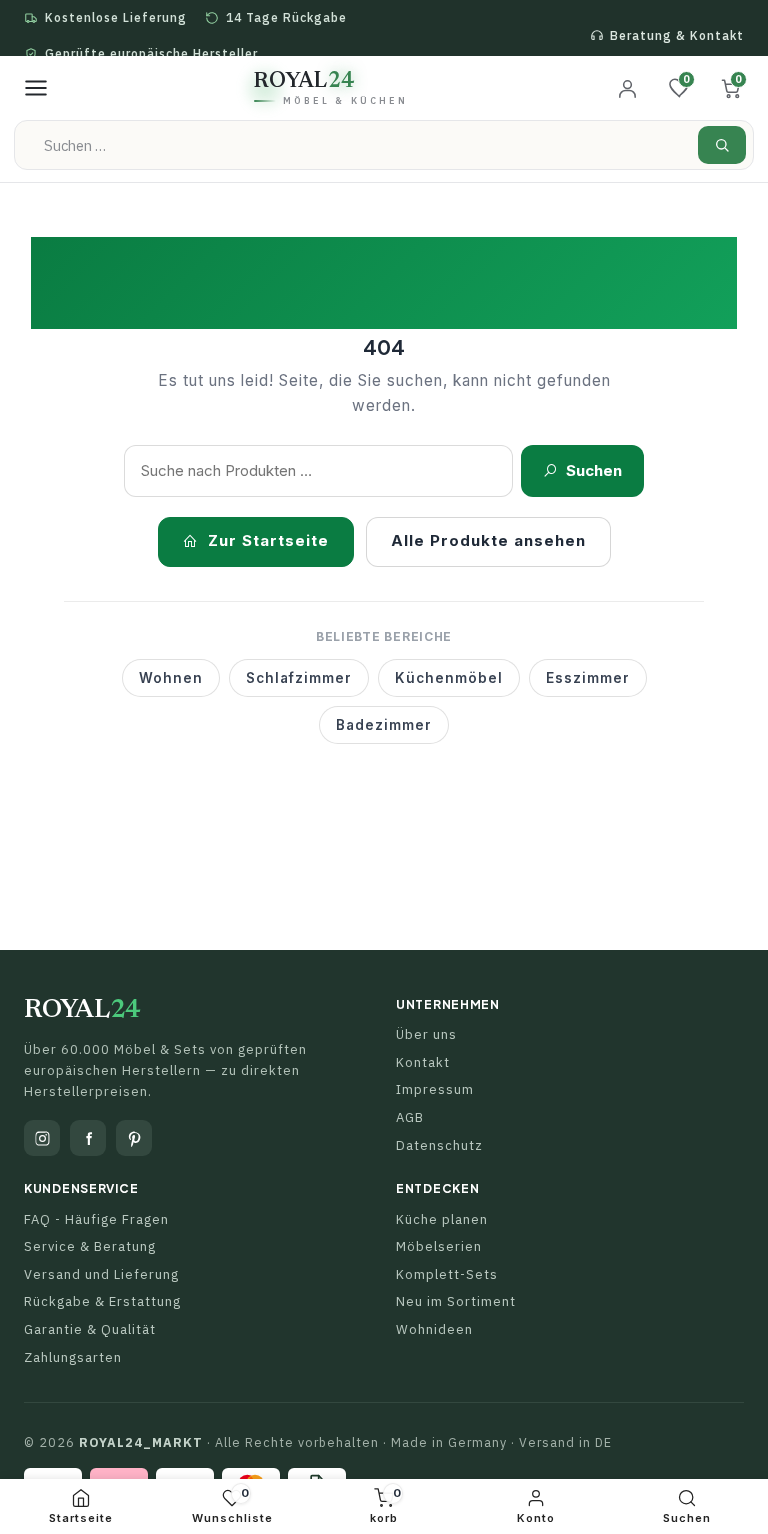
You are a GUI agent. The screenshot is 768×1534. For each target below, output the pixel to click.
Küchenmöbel (449, 678)
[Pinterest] (134, 1138)
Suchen (594, 470)
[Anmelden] (627, 88)
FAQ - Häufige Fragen (96, 1219)
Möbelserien (439, 1246)
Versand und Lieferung (101, 1274)
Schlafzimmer (299, 678)
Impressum (435, 1089)
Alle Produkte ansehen (488, 540)
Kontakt (423, 1062)
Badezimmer (384, 725)
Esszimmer (588, 678)
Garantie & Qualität (90, 1329)
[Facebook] (88, 1138)
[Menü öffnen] (36, 88)
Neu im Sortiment (456, 1301)
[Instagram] (42, 1138)
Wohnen (171, 678)
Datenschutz (439, 1145)
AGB (410, 1117)
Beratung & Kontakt (677, 35)
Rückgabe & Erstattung (102, 1301)
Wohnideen (434, 1329)
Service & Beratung (90, 1246)
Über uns (426, 1034)
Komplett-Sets (447, 1274)
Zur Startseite (268, 540)
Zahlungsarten (73, 1357)
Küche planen (442, 1219)
